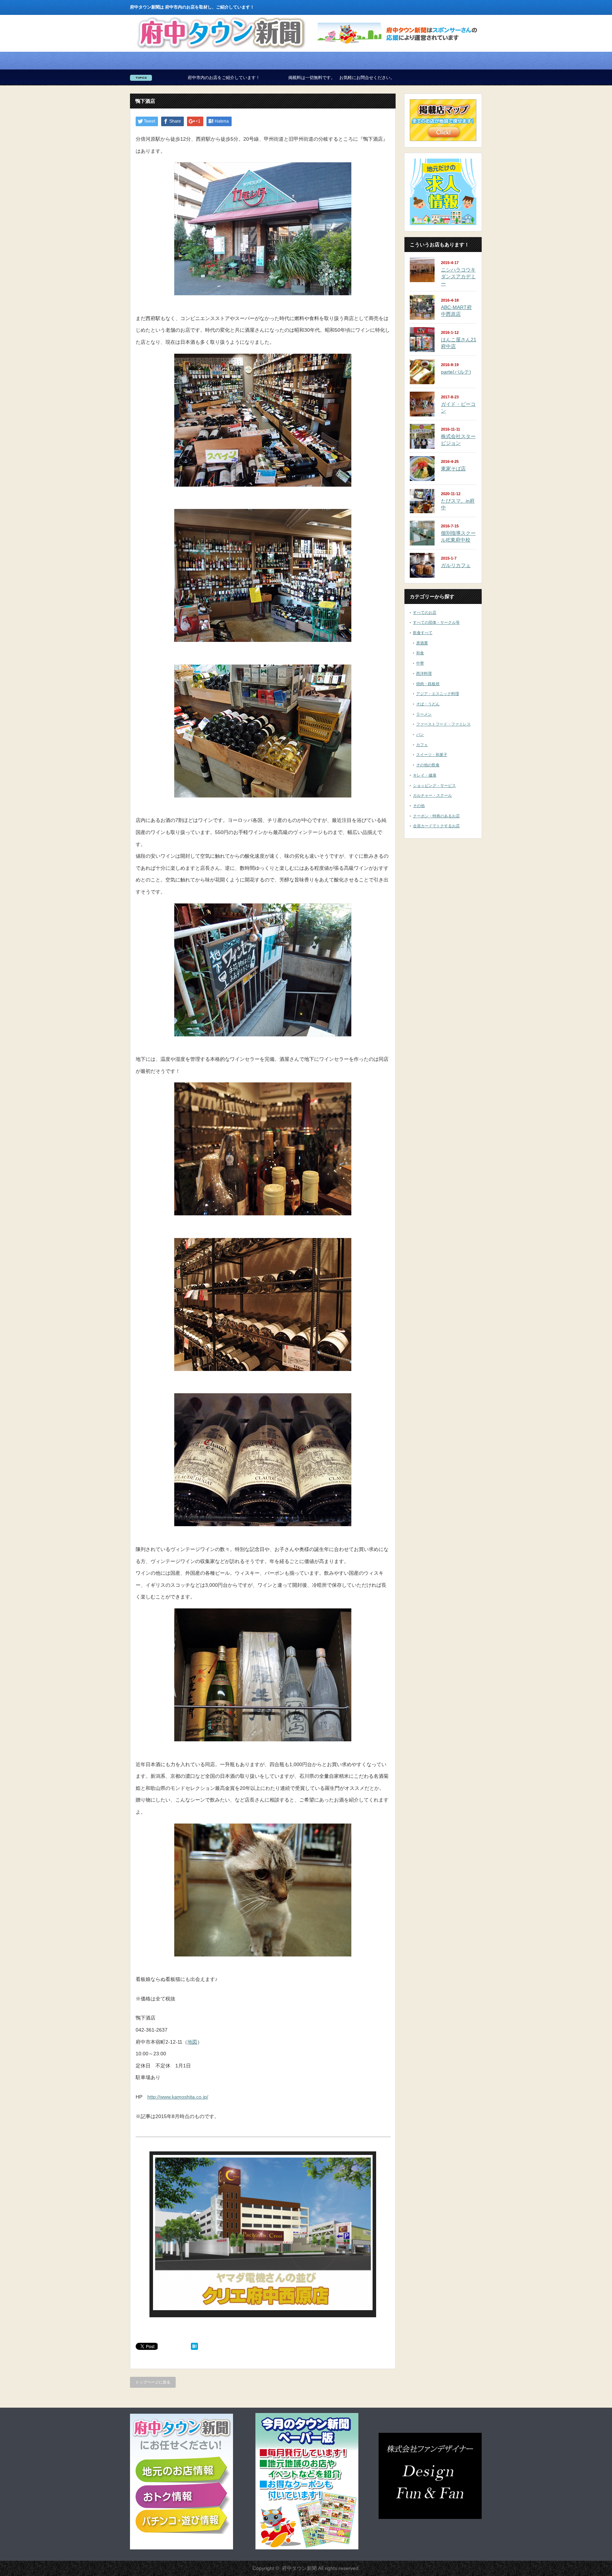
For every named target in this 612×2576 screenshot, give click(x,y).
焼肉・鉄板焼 (428, 684)
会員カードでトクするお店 (436, 826)
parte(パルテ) (456, 372)
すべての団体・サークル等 (436, 622)
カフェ (422, 745)
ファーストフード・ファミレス (443, 724)
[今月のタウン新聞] (307, 2548)
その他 (419, 806)
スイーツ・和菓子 (432, 755)
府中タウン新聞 (299, 2568)
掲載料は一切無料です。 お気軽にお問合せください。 (188, 78)
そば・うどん (428, 704)
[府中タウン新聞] (221, 49)
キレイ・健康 (425, 775)
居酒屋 (422, 643)
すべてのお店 (425, 612)
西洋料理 (424, 673)
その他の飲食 (428, 765)
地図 (192, 2042)
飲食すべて (423, 633)
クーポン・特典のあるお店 (436, 816)
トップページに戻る (153, 2382)
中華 (420, 663)
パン (420, 734)
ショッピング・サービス (434, 785)
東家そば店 (453, 469)
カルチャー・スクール (432, 795)
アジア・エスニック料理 (438, 694)
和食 (420, 653)
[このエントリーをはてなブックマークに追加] (194, 2348)
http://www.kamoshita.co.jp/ (178, 2097)
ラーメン (424, 714)
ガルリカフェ (456, 565)
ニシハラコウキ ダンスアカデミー (458, 277)
